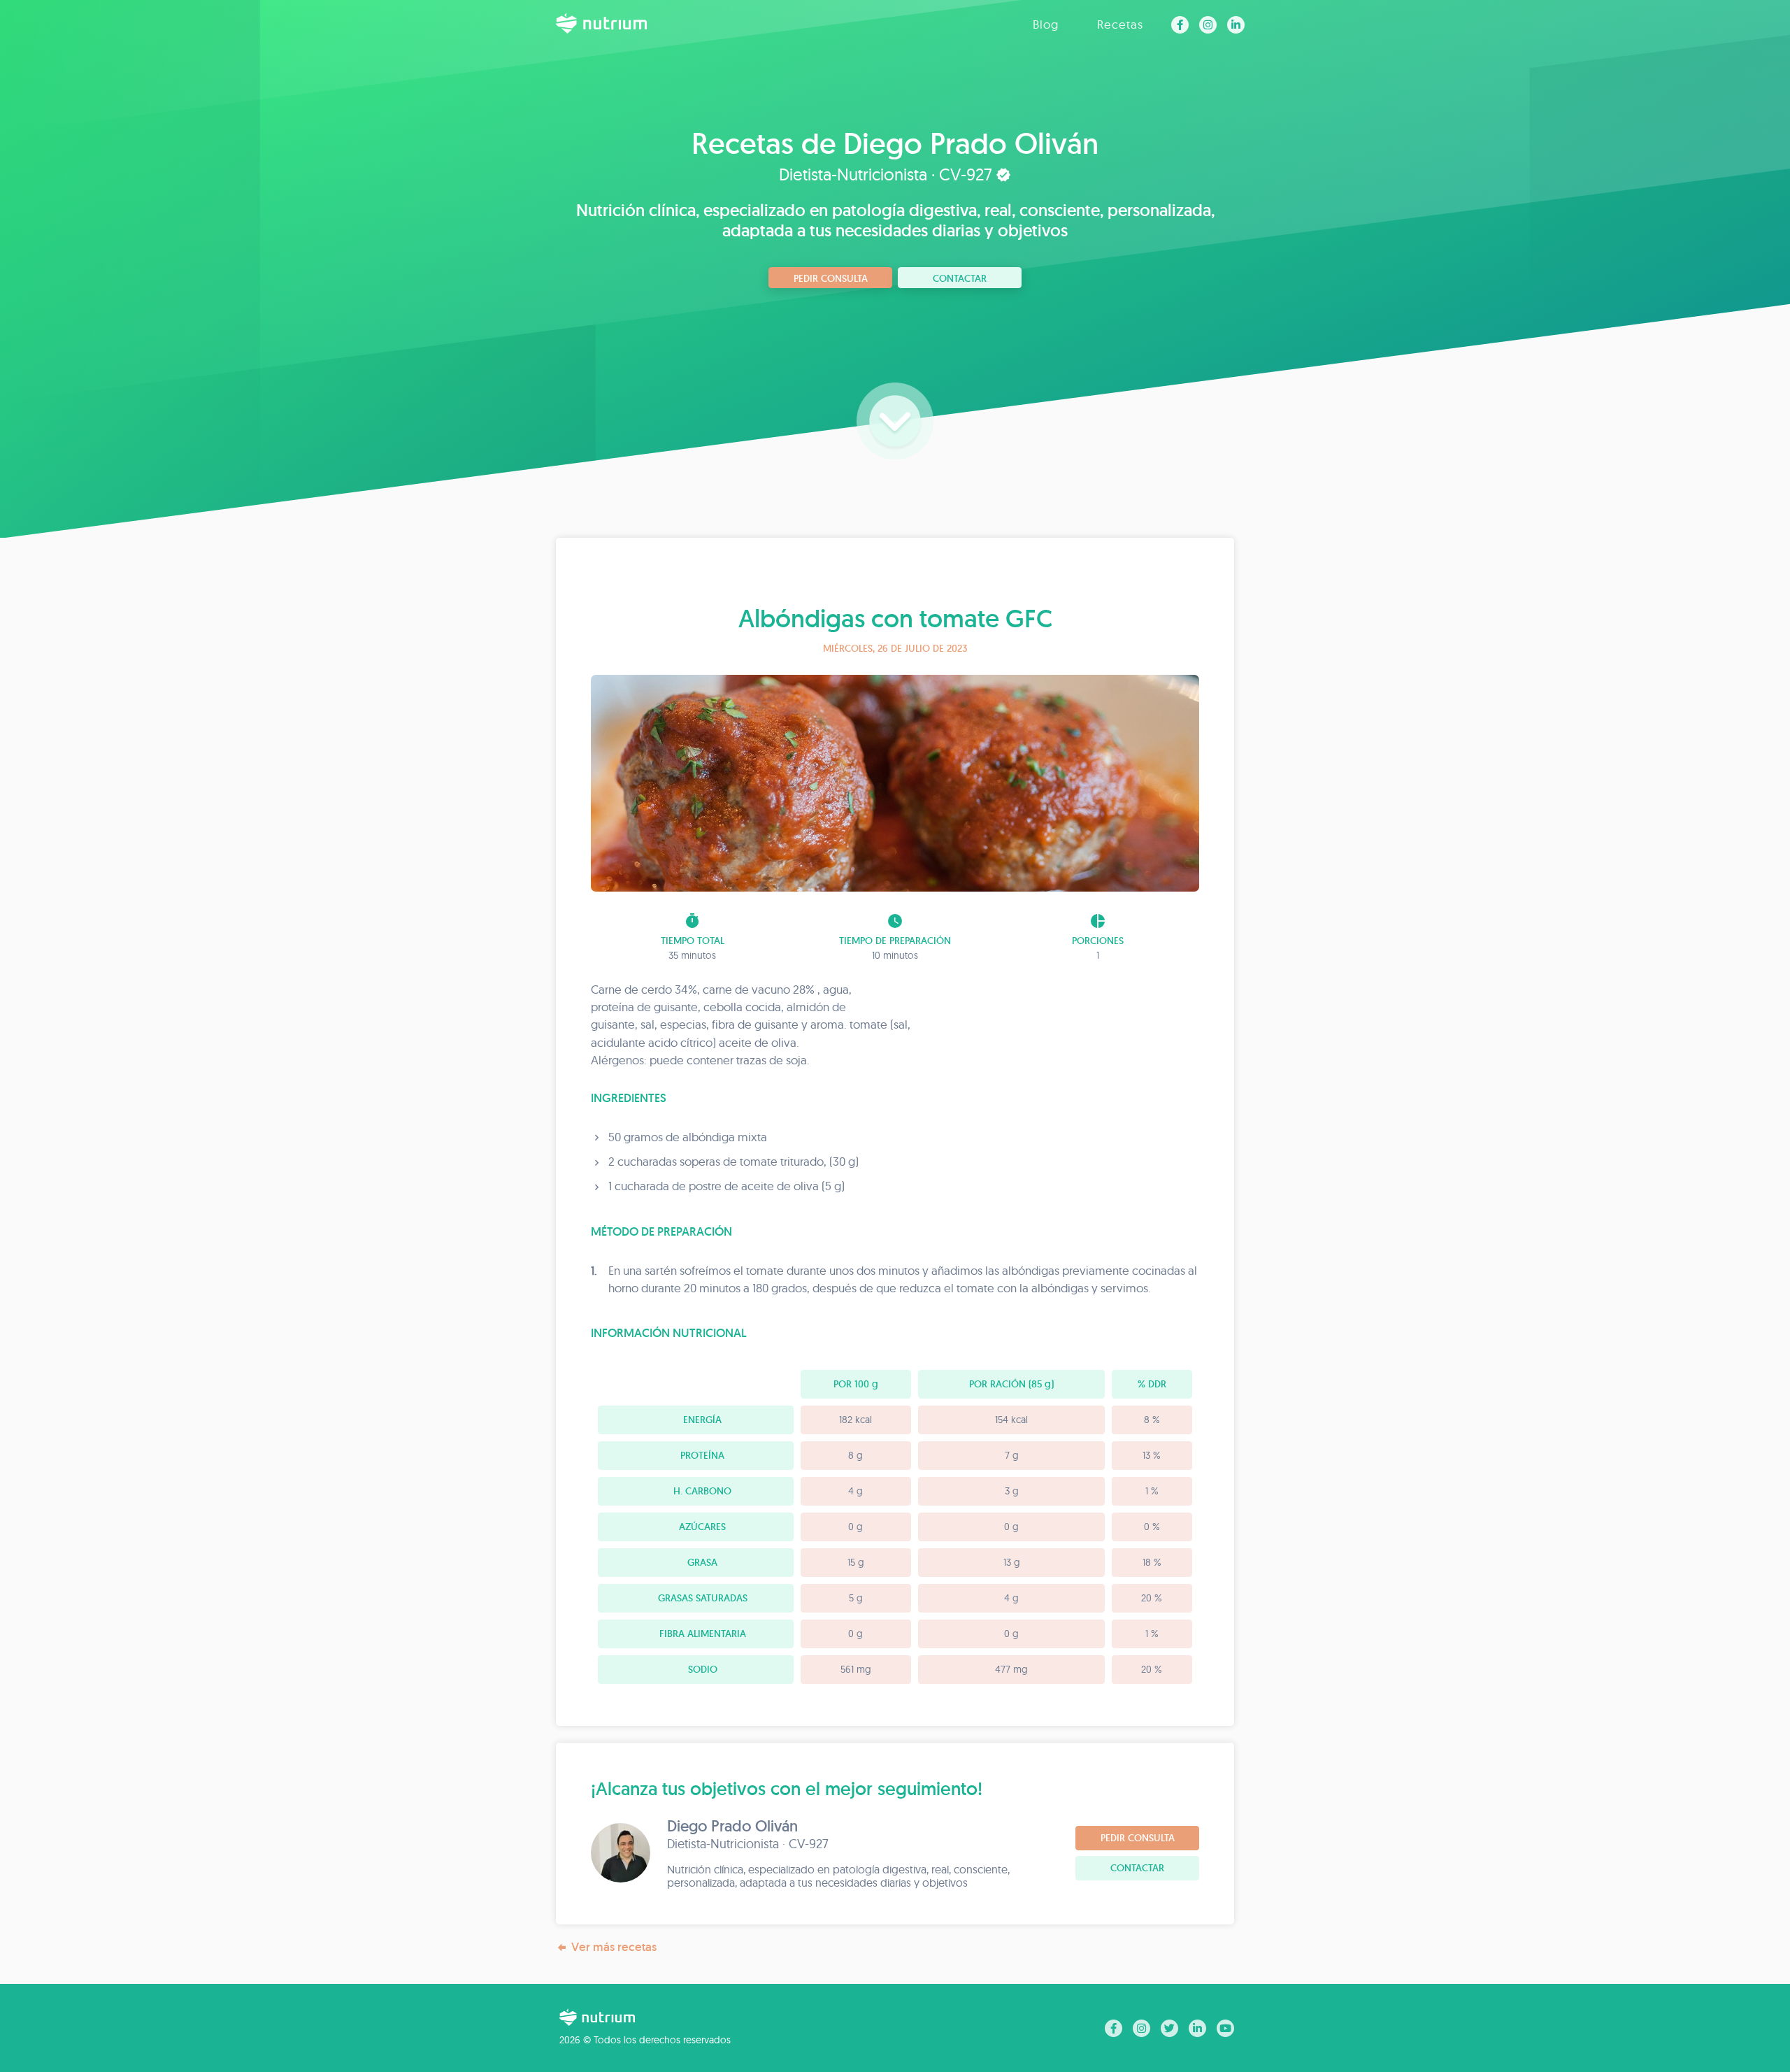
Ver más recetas (614, 1947)
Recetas (1120, 24)
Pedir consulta (831, 278)
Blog (1046, 24)
